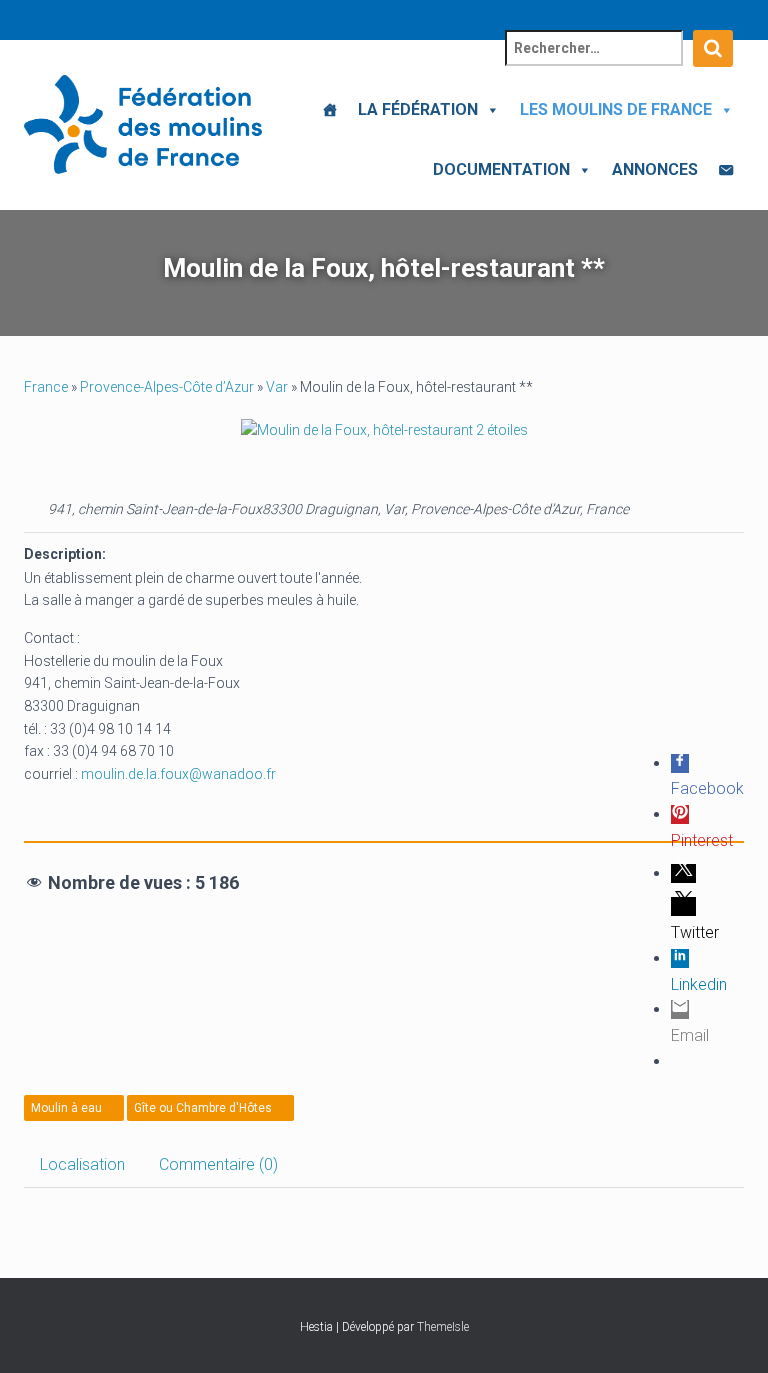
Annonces (655, 169)
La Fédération (418, 109)
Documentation (501, 169)
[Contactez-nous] (726, 170)
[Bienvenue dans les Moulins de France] (330, 110)
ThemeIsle (443, 1327)
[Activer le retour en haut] (728, 1333)
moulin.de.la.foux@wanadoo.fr (178, 774)
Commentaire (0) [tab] (218, 1164)
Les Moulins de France (616, 109)
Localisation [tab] (82, 1164)
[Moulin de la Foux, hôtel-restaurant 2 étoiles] (384, 430)
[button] (489, 109)
